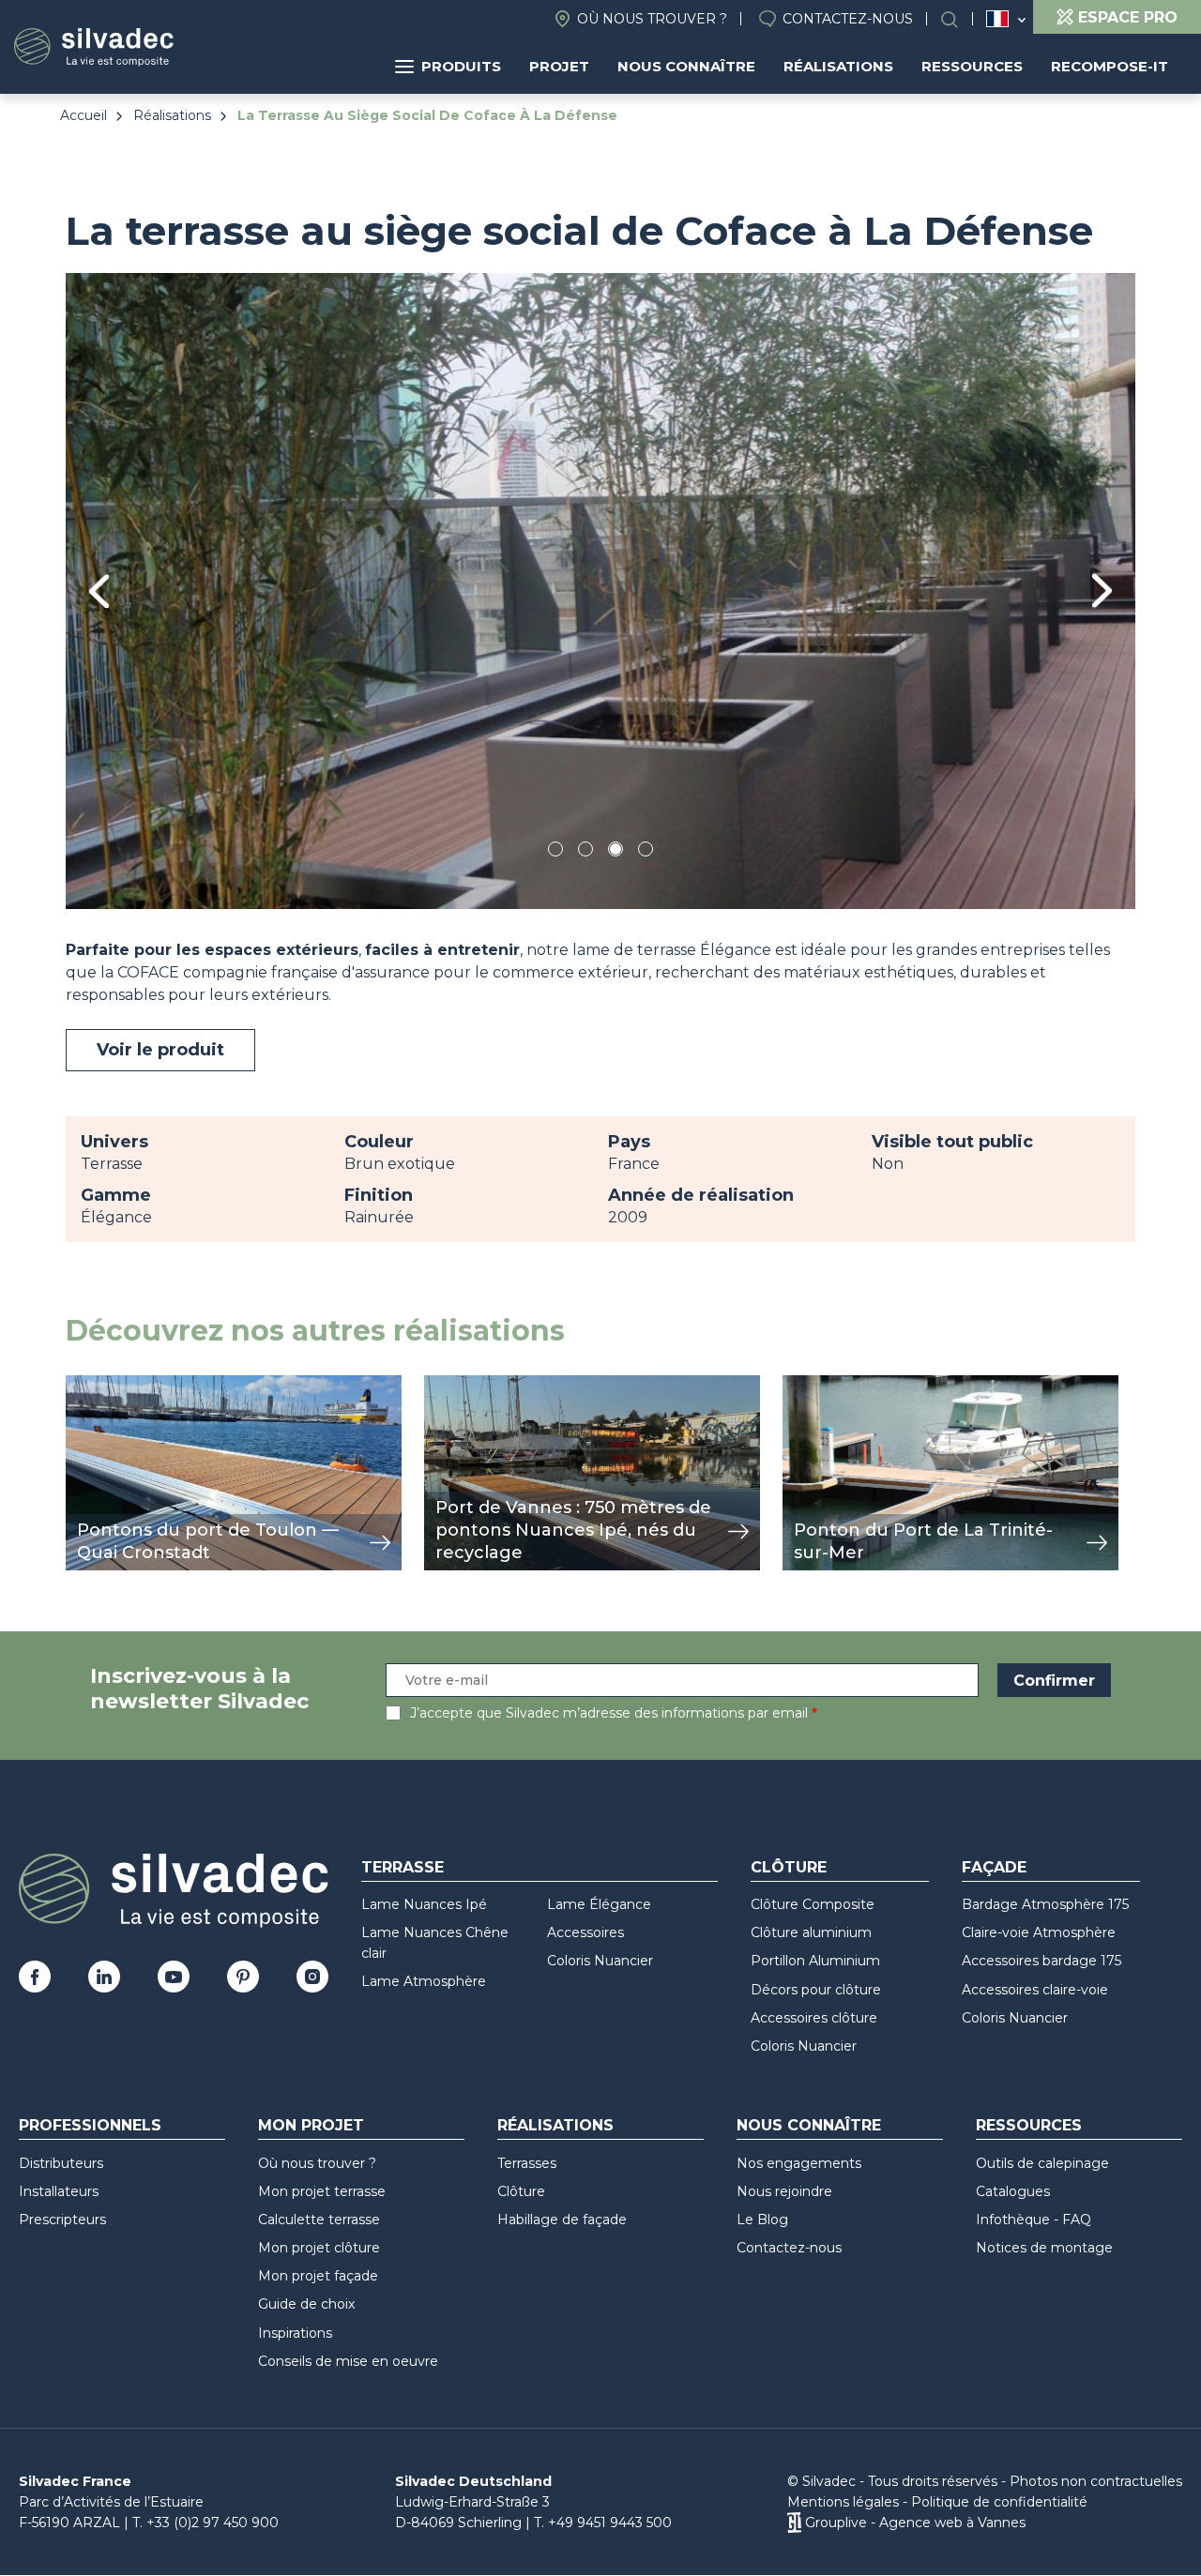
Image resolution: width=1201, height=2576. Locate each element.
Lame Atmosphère (424, 1981)
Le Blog (762, 2220)
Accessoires (585, 1932)
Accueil (84, 115)
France (997, 19)
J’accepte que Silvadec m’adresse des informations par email (609, 1713)
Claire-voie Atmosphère (1039, 1932)
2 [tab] (585, 852)
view (83, 1385)
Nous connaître (686, 66)
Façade (994, 1867)
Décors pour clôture (816, 1990)
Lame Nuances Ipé (424, 1904)
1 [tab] (555, 852)
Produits (461, 66)
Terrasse (403, 1867)
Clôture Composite (813, 1904)
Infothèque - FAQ (1034, 2220)
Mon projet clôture (319, 2248)
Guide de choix (306, 2304)
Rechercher (959, 19)
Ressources (972, 66)
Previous (99, 591)
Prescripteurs (62, 2220)
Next (1102, 591)
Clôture (789, 1867)
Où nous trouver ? (652, 19)
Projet (559, 66)
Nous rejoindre (784, 2191)
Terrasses (527, 2163)
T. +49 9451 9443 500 (603, 2523)
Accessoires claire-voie (1035, 1990)
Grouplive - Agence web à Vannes (915, 2523)
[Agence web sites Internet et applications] (794, 2523)
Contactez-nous (848, 19)
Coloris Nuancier (600, 1961)
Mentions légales (843, 2502)
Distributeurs (61, 2163)
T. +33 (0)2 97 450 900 (205, 2523)
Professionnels (90, 2125)
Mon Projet (311, 2125)
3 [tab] (616, 852)
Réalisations (838, 66)
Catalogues (1013, 2191)
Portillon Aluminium (815, 1961)
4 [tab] (646, 852)
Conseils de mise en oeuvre (348, 2361)
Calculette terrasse (319, 2220)
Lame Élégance (599, 1904)
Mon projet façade (318, 2276)
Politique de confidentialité (999, 2502)
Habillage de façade (562, 2220)
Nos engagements (799, 2163)
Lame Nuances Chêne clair (435, 1943)
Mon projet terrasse (322, 2191)
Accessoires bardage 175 (1041, 1961)
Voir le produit (160, 1050)
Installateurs (59, 2191)
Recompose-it (1110, 66)
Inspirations (295, 2333)
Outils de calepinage (1042, 2163)
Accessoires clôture (814, 2018)
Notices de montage (1044, 2248)
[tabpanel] (600, 591)
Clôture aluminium (811, 1932)
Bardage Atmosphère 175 (1045, 1904)
